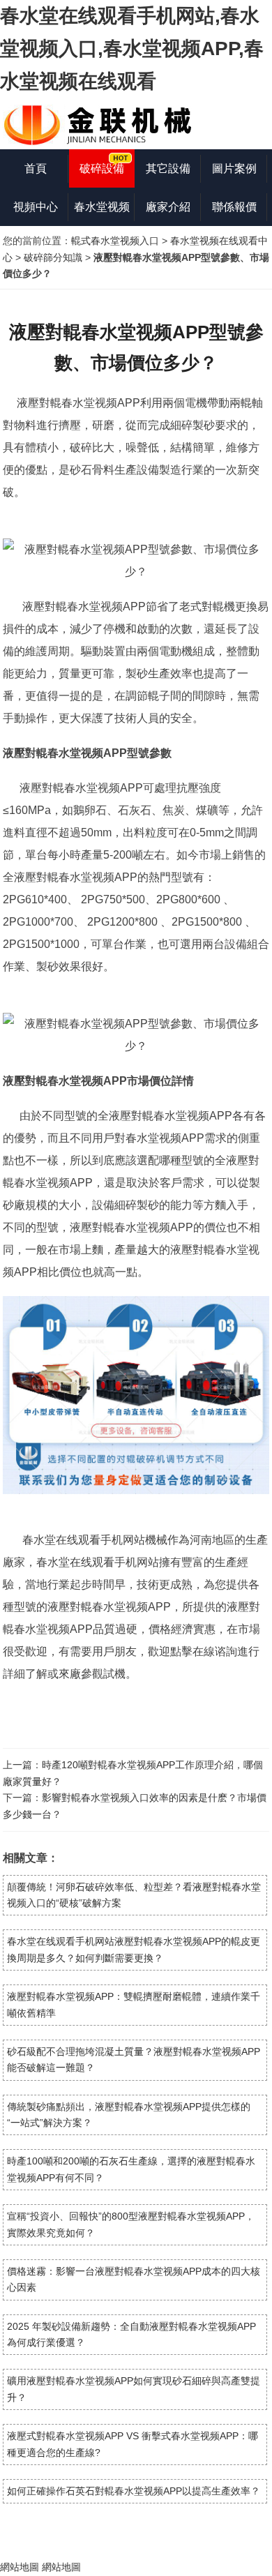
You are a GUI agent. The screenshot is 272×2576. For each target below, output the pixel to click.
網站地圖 (20, 2567)
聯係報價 (234, 207)
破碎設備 (102, 168)
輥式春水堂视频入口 (115, 241)
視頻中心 (36, 207)
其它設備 (168, 168)
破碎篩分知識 (53, 257)
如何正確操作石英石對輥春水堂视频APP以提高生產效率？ (134, 2491)
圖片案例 (234, 168)
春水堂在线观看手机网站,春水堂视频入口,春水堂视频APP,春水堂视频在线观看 (132, 48)
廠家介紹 (168, 207)
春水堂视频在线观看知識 (102, 213)
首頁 (36, 168)
